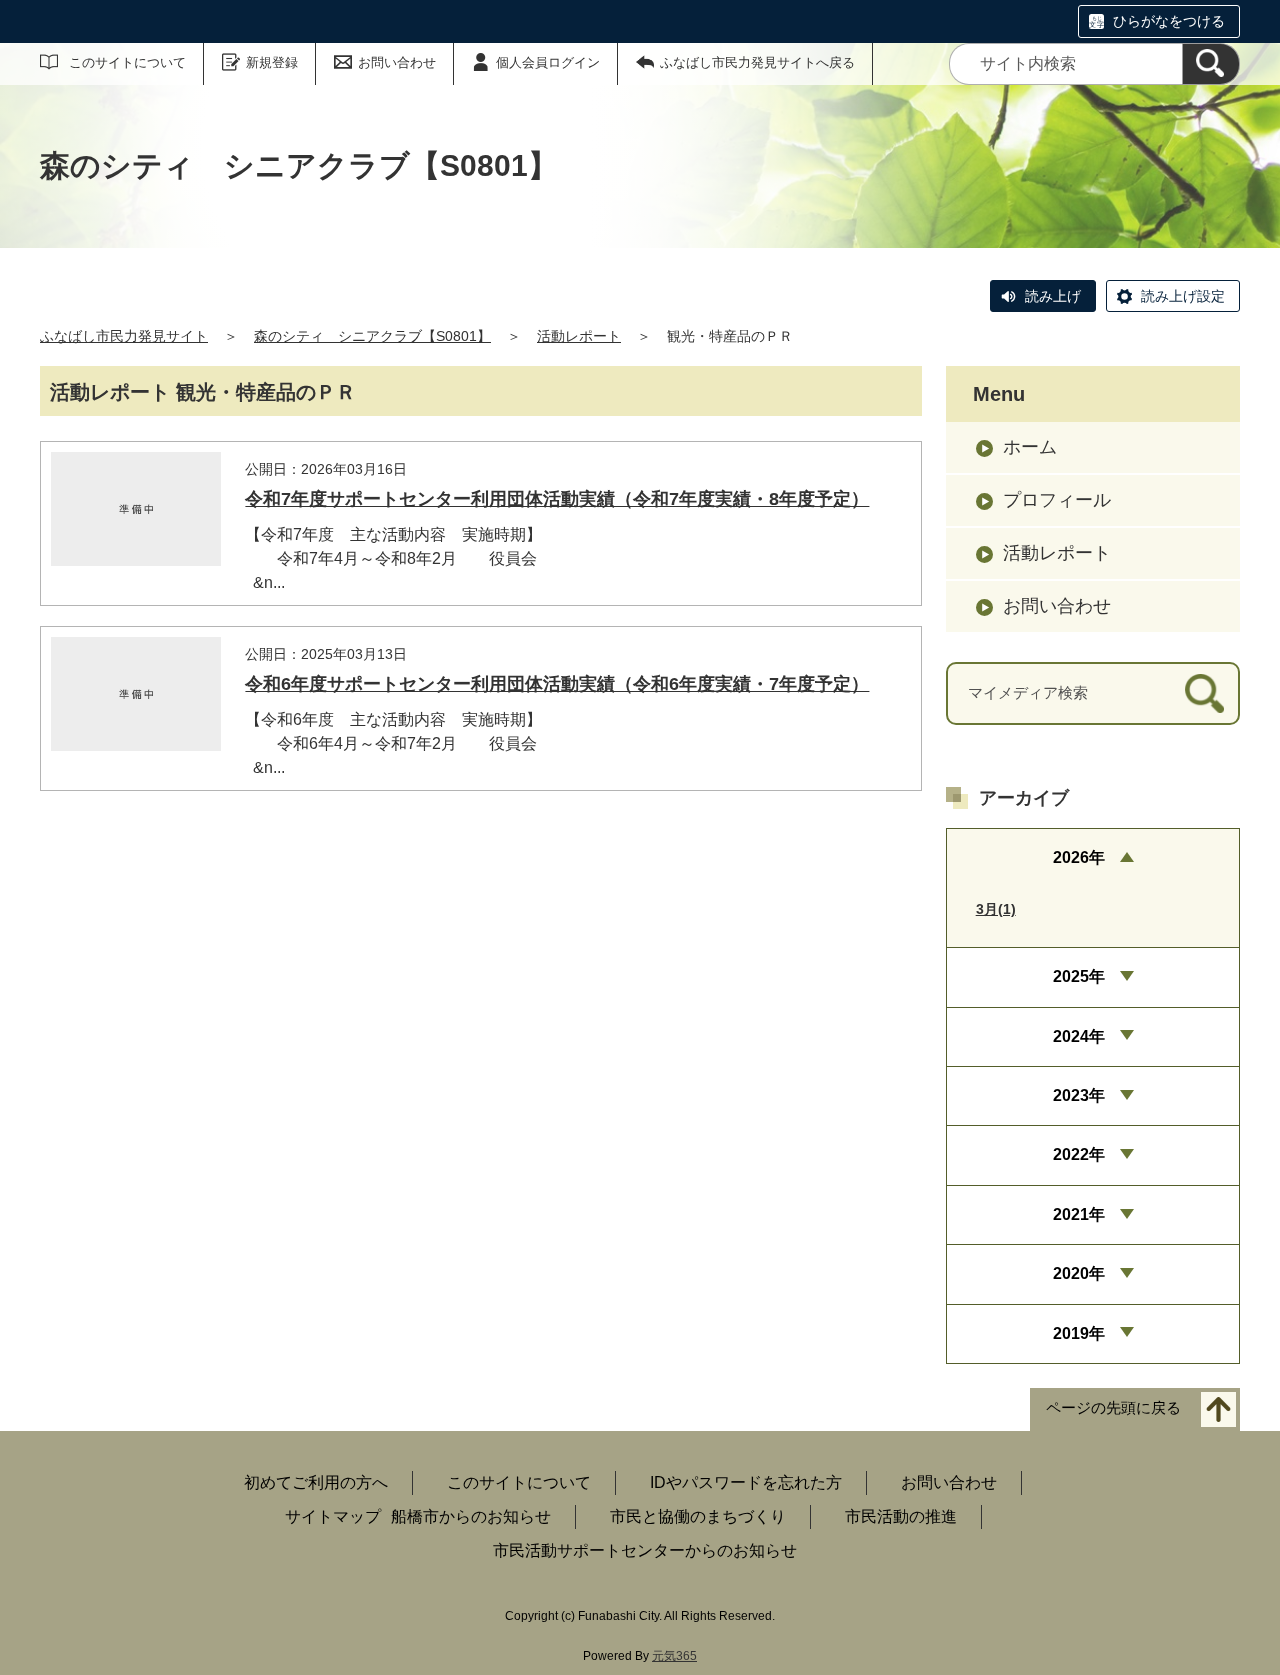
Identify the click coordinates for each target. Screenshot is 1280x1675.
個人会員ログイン (548, 62)
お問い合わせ (397, 62)
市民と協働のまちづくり (698, 1516)
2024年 (1079, 1036)
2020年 (1079, 1273)
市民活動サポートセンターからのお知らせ (645, 1550)
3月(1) (996, 909)
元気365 (674, 1656)
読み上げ (1053, 296)
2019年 (1079, 1333)
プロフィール (1057, 500)
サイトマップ (333, 1516)
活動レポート (579, 336)
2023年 (1079, 1095)
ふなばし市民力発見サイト (124, 336)
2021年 (1079, 1214)
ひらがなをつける (1169, 21)
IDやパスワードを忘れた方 (746, 1482)
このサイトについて (127, 62)
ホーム (1030, 447)
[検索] (1211, 64)
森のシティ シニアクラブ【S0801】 (372, 336)
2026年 (1079, 857)
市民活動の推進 (901, 1516)
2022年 (1079, 1154)
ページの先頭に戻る (1113, 1407)
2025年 (1079, 976)
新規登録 (272, 62)
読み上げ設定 (1183, 296)
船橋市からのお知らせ (471, 1516)
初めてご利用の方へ (316, 1482)
